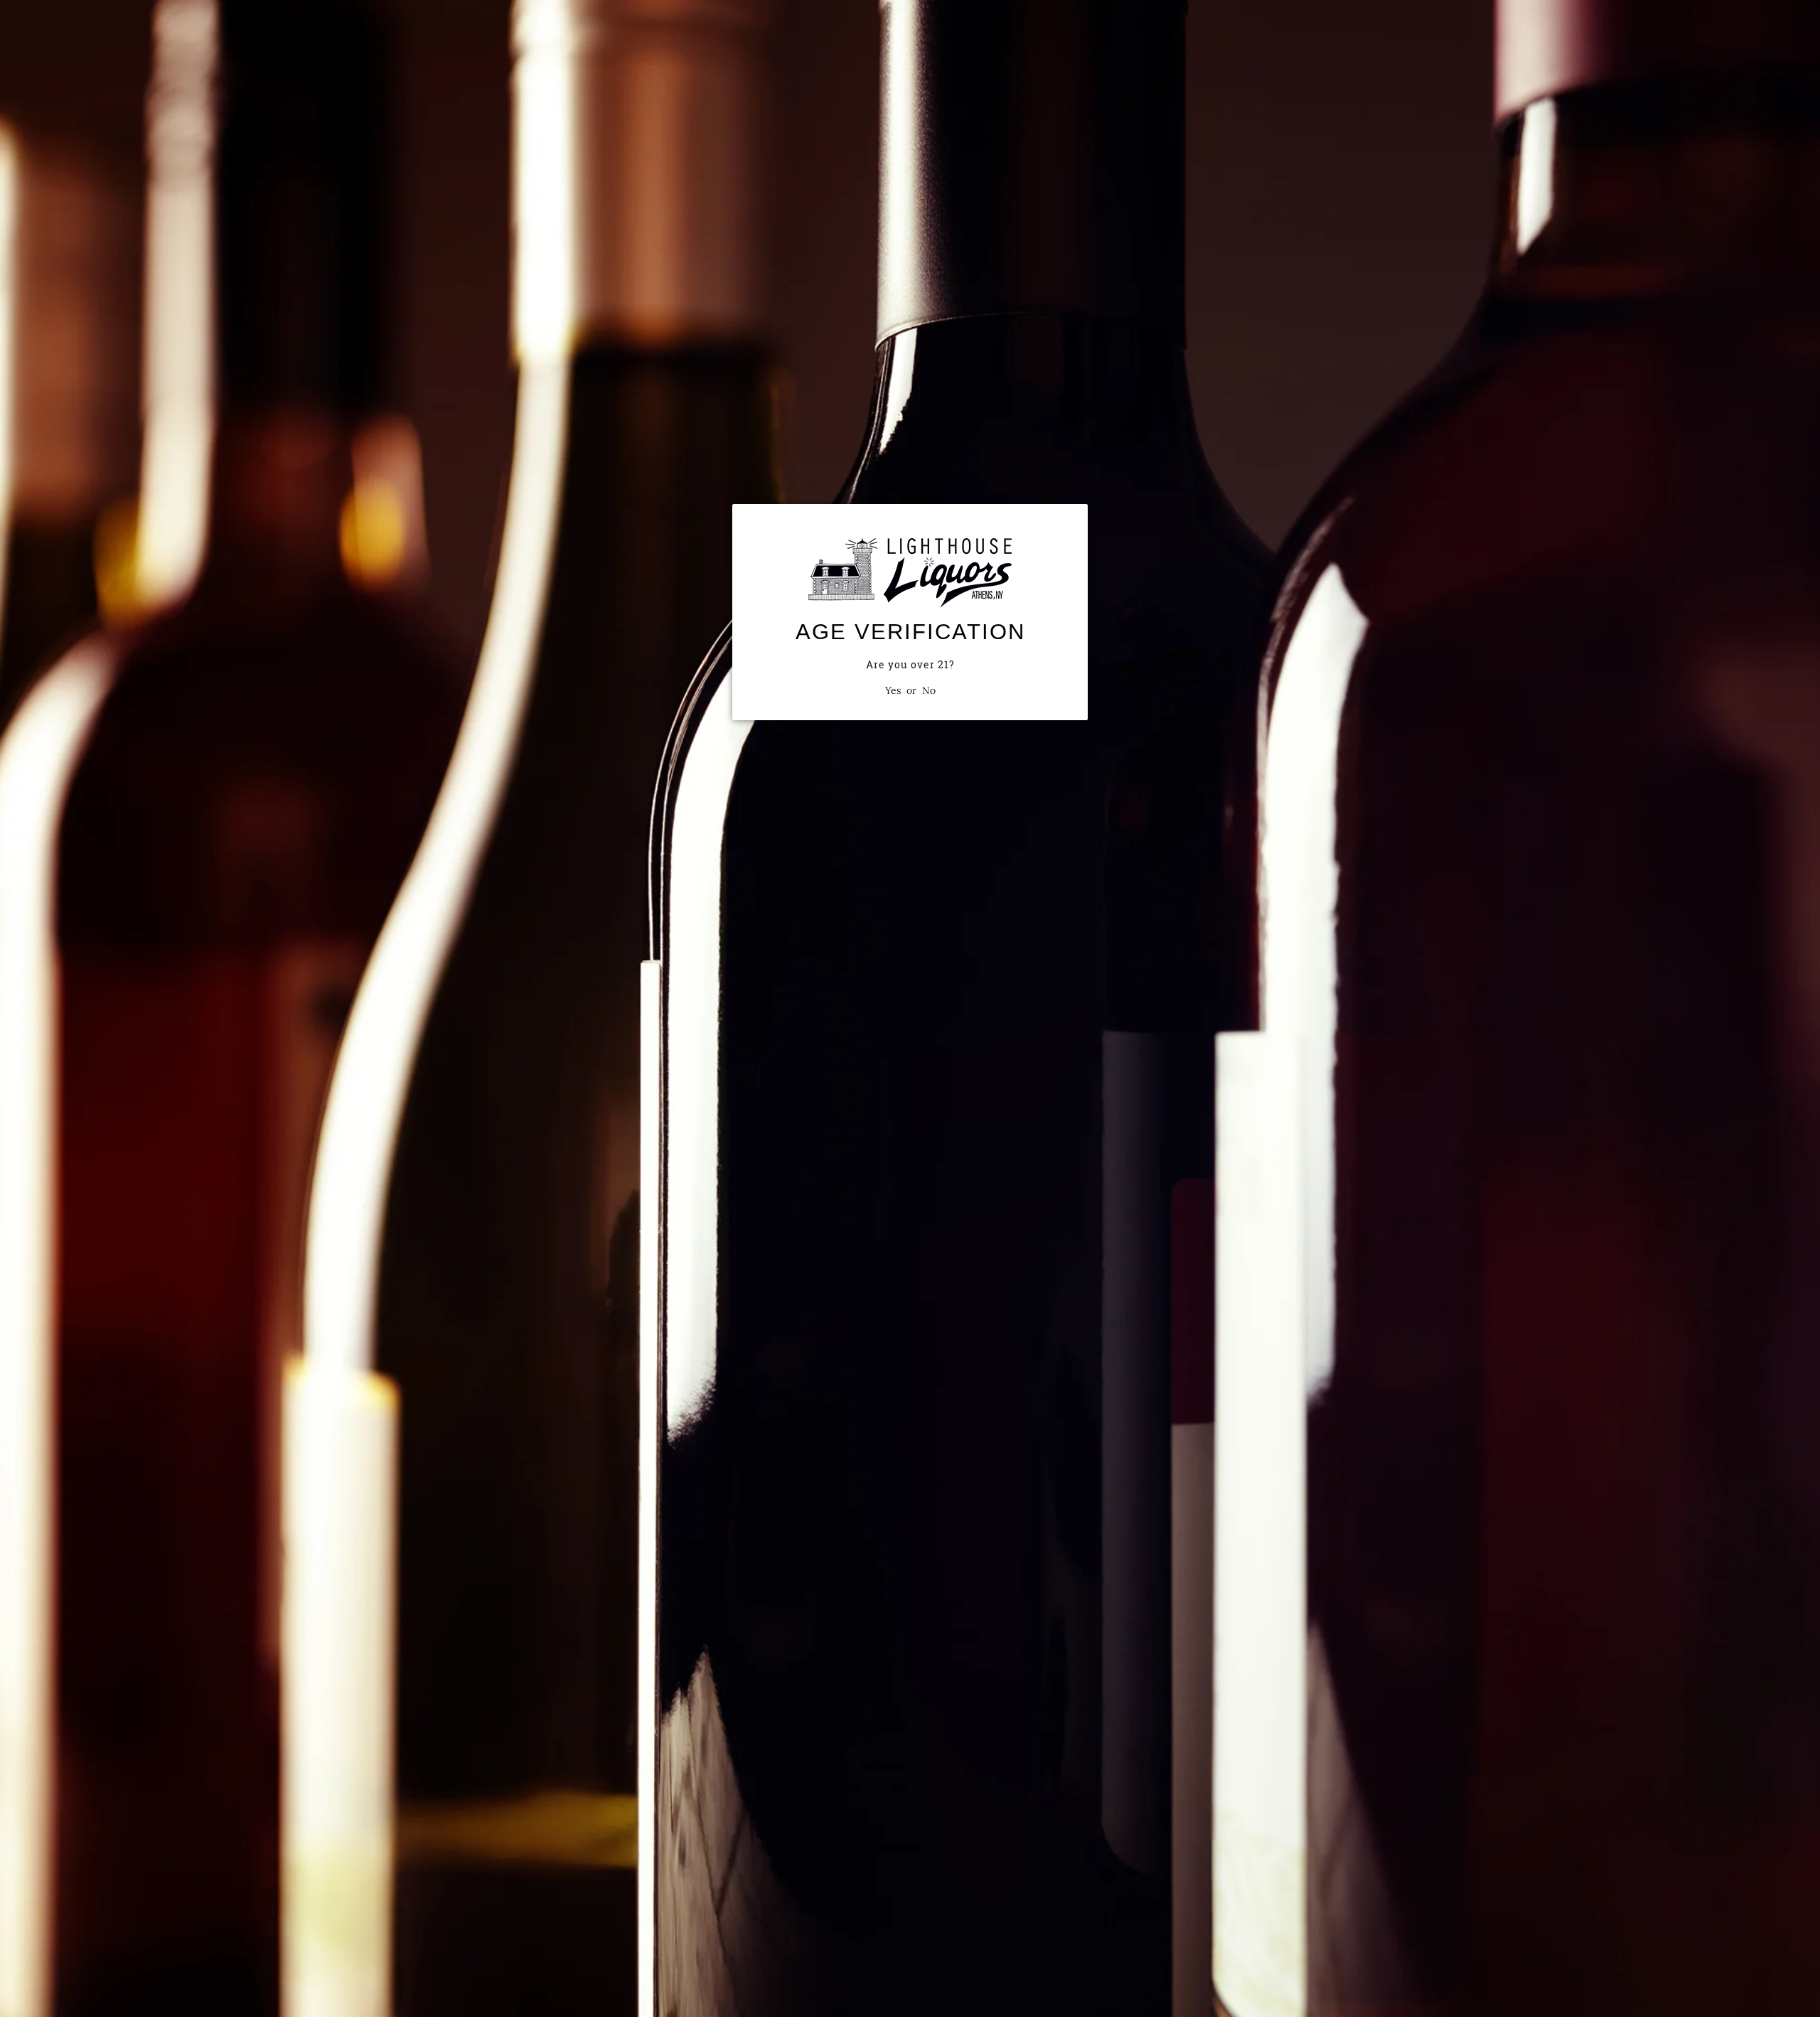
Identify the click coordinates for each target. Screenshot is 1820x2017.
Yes (893, 690)
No (929, 690)
